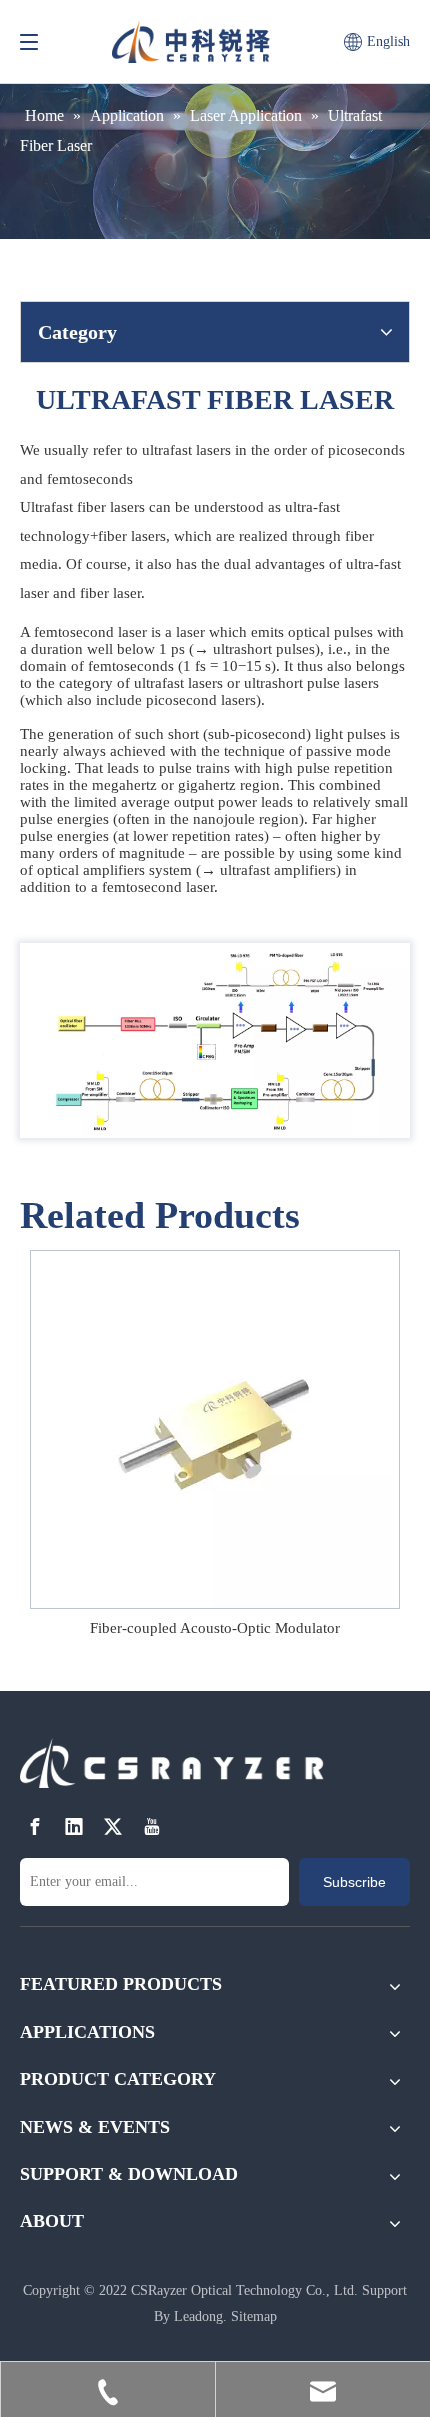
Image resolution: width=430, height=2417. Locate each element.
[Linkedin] (74, 1826)
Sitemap (254, 2316)
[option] (215, 1446)
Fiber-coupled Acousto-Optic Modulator (215, 1628)
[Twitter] (113, 1826)
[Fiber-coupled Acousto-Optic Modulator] (215, 1429)
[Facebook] (35, 1826)
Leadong (198, 2316)
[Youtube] (152, 1826)
